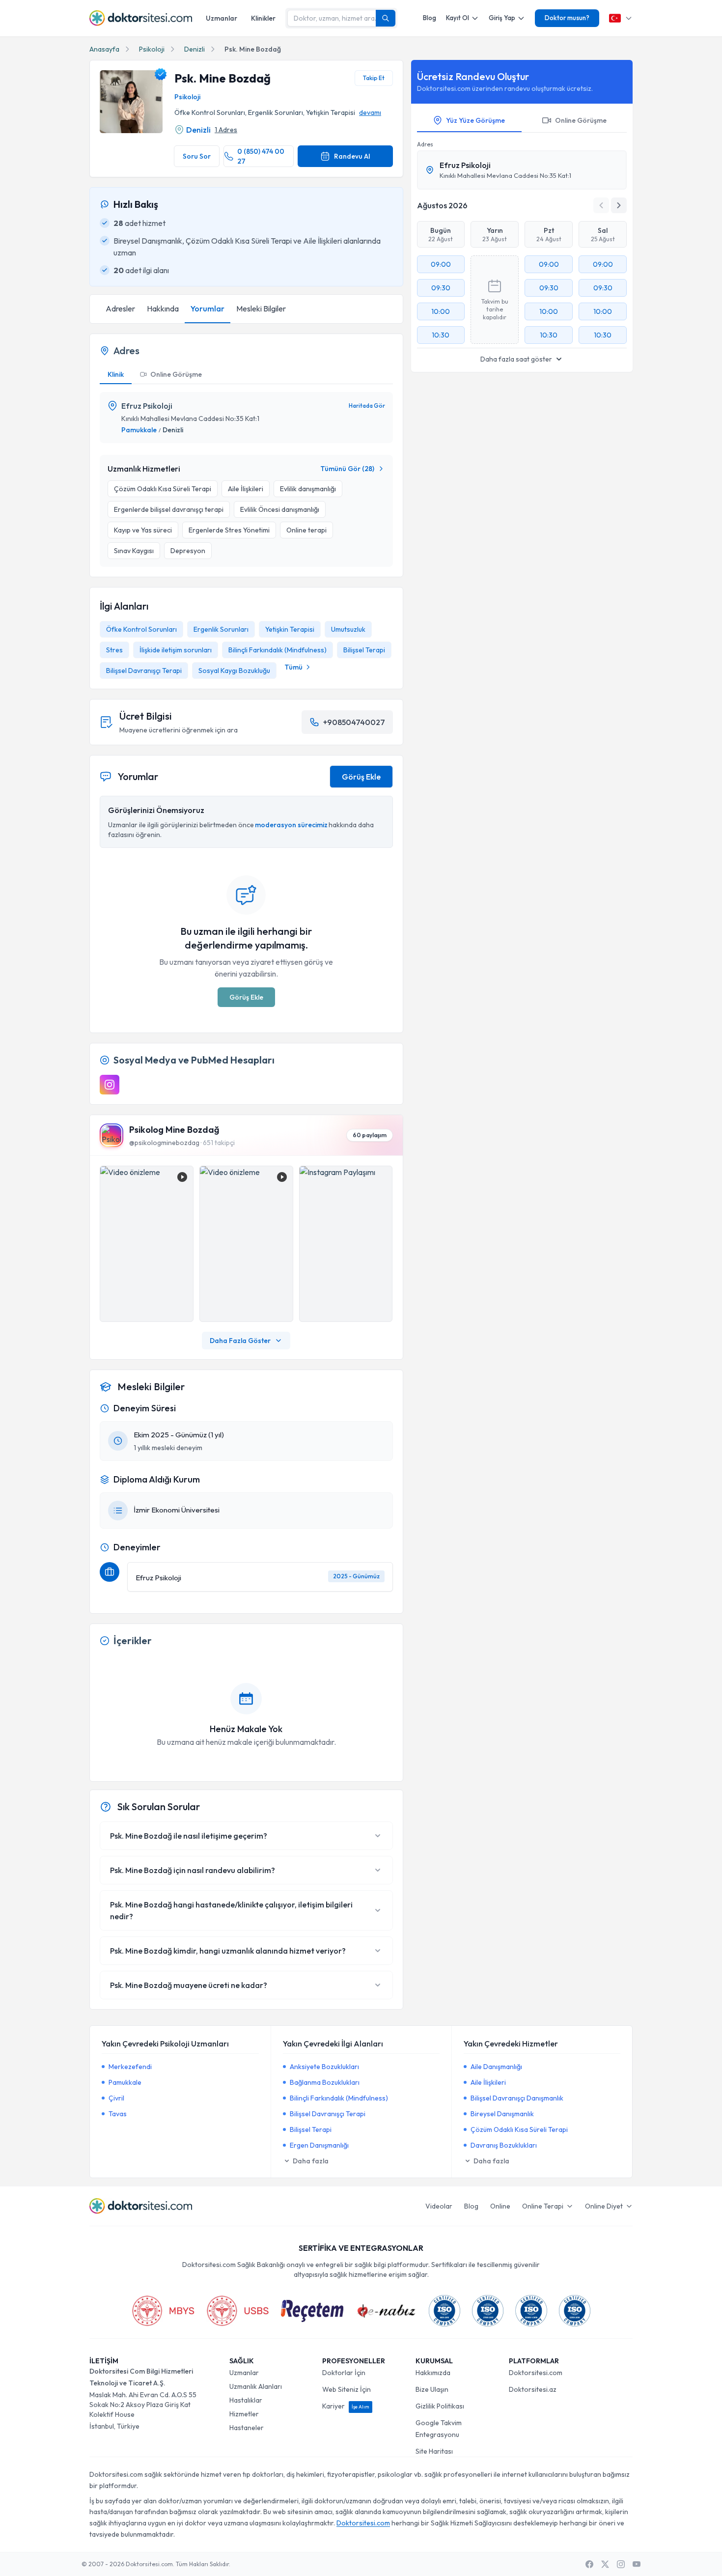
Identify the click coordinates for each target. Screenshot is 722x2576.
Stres (114, 650)
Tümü (293, 667)
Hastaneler (247, 2428)
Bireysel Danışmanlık (502, 2114)
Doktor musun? (567, 18)
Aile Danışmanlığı (496, 2067)
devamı (370, 112)
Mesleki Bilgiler (261, 308)
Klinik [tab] (116, 374)
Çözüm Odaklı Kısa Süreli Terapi (519, 2129)
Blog (430, 18)
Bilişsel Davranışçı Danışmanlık (517, 2098)
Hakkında (163, 308)
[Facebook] (589, 2564)
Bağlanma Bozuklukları (325, 2082)
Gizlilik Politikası (440, 2406)
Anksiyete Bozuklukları (324, 2067)
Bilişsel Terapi (364, 650)
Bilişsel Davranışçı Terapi (144, 671)
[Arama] (386, 18)
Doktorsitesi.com (536, 2373)
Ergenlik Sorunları (221, 629)
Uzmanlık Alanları (256, 2386)
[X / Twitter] (605, 2564)
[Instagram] (110, 1085)
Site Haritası (434, 2451)
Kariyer (346, 2406)
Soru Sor (197, 156)
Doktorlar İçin (344, 2373)
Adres (425, 144)
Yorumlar (208, 308)
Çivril (116, 2098)
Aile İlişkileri (488, 2082)
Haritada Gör (367, 406)
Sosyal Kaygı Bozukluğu (234, 671)
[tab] (171, 375)
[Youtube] (637, 2564)
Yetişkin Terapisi (290, 629)
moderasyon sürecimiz (291, 825)
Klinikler (263, 18)
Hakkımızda (433, 2373)
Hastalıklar (246, 2400)
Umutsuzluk (348, 629)
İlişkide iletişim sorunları (176, 650)
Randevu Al (352, 156)
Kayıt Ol (458, 18)
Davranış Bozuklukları (504, 2145)
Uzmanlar (222, 18)
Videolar (439, 2206)
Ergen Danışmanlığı (319, 2145)
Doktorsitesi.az (533, 2389)
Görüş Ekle (361, 777)
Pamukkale (139, 430)
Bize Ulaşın (432, 2389)
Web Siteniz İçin (347, 2389)
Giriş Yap (502, 18)
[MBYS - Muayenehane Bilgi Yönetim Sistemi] (163, 2311)
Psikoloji (152, 49)
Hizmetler (244, 2414)
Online (500, 2206)
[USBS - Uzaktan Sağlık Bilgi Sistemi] (238, 2311)
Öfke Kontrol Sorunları (141, 629)
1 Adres (226, 130)
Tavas (118, 2114)
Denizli (194, 49)
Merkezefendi (130, 2067)
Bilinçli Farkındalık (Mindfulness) (278, 650)
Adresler (120, 308)
